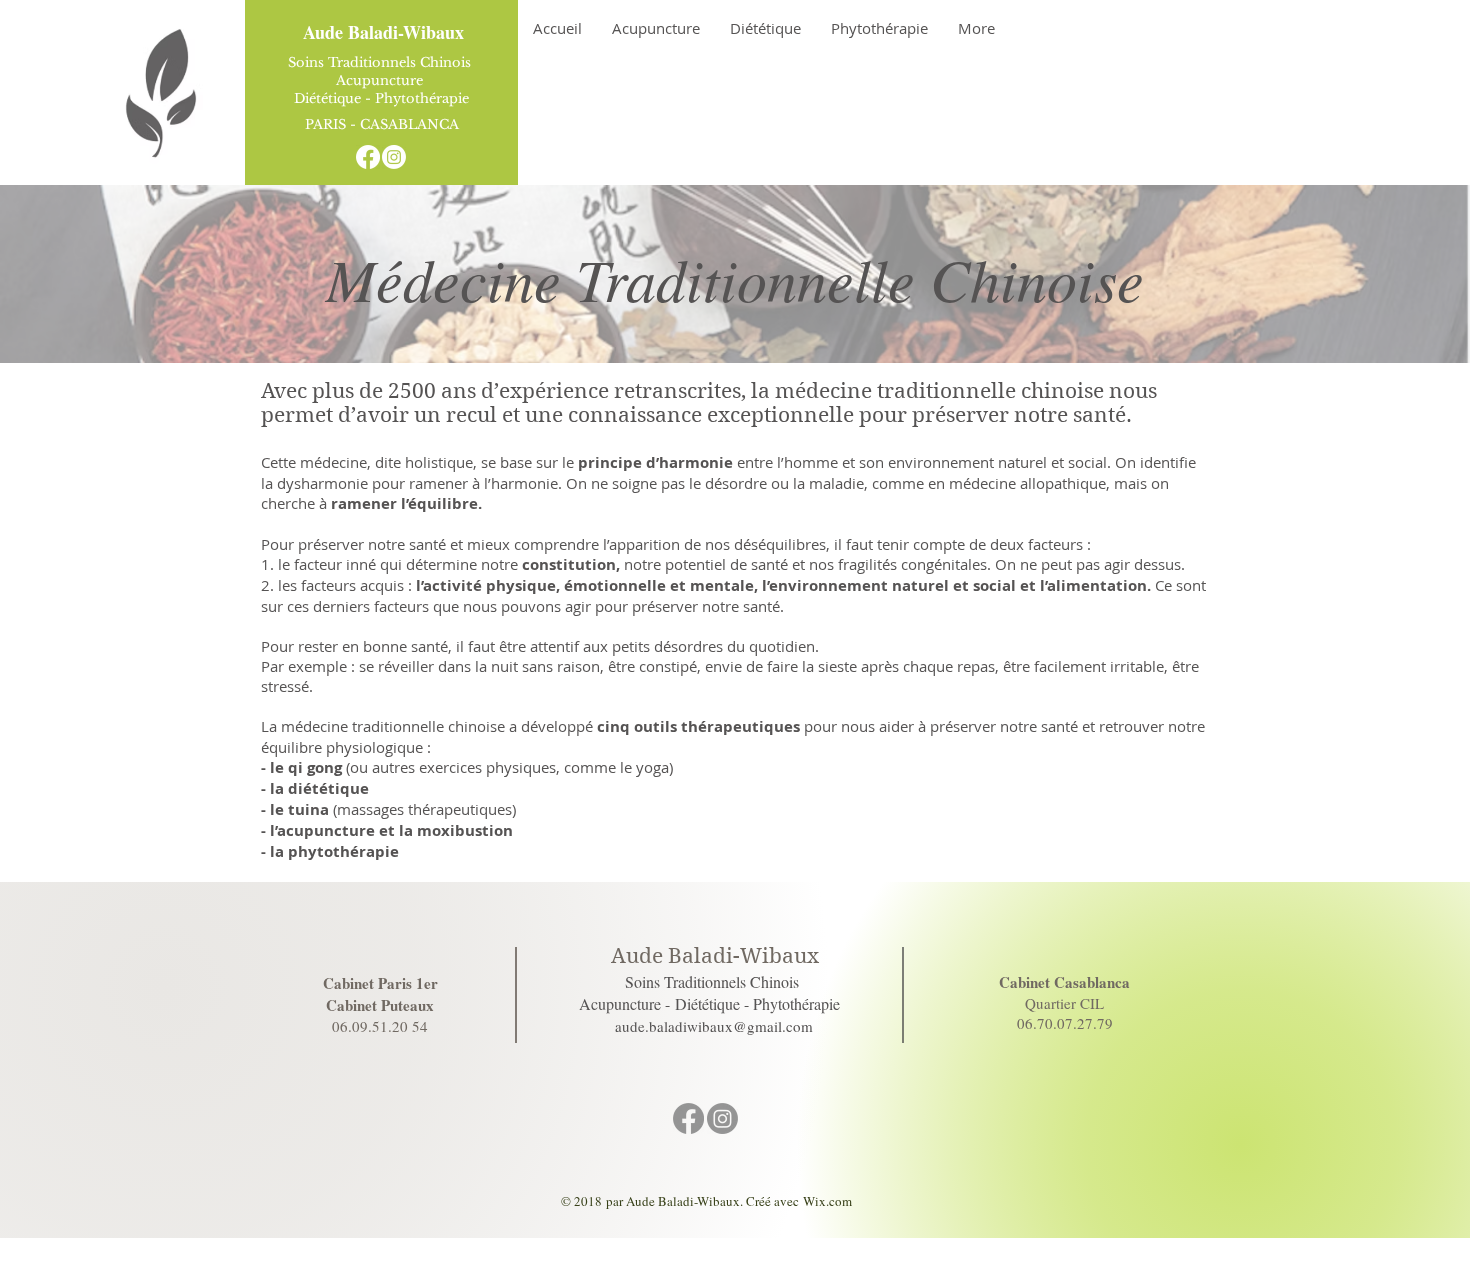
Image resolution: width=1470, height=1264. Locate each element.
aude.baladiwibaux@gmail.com (714, 1026)
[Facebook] (368, 157)
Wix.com (827, 1201)
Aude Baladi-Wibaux (383, 32)
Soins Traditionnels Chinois (381, 62)
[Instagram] (394, 157)
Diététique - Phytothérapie (381, 98)
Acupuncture (381, 80)
